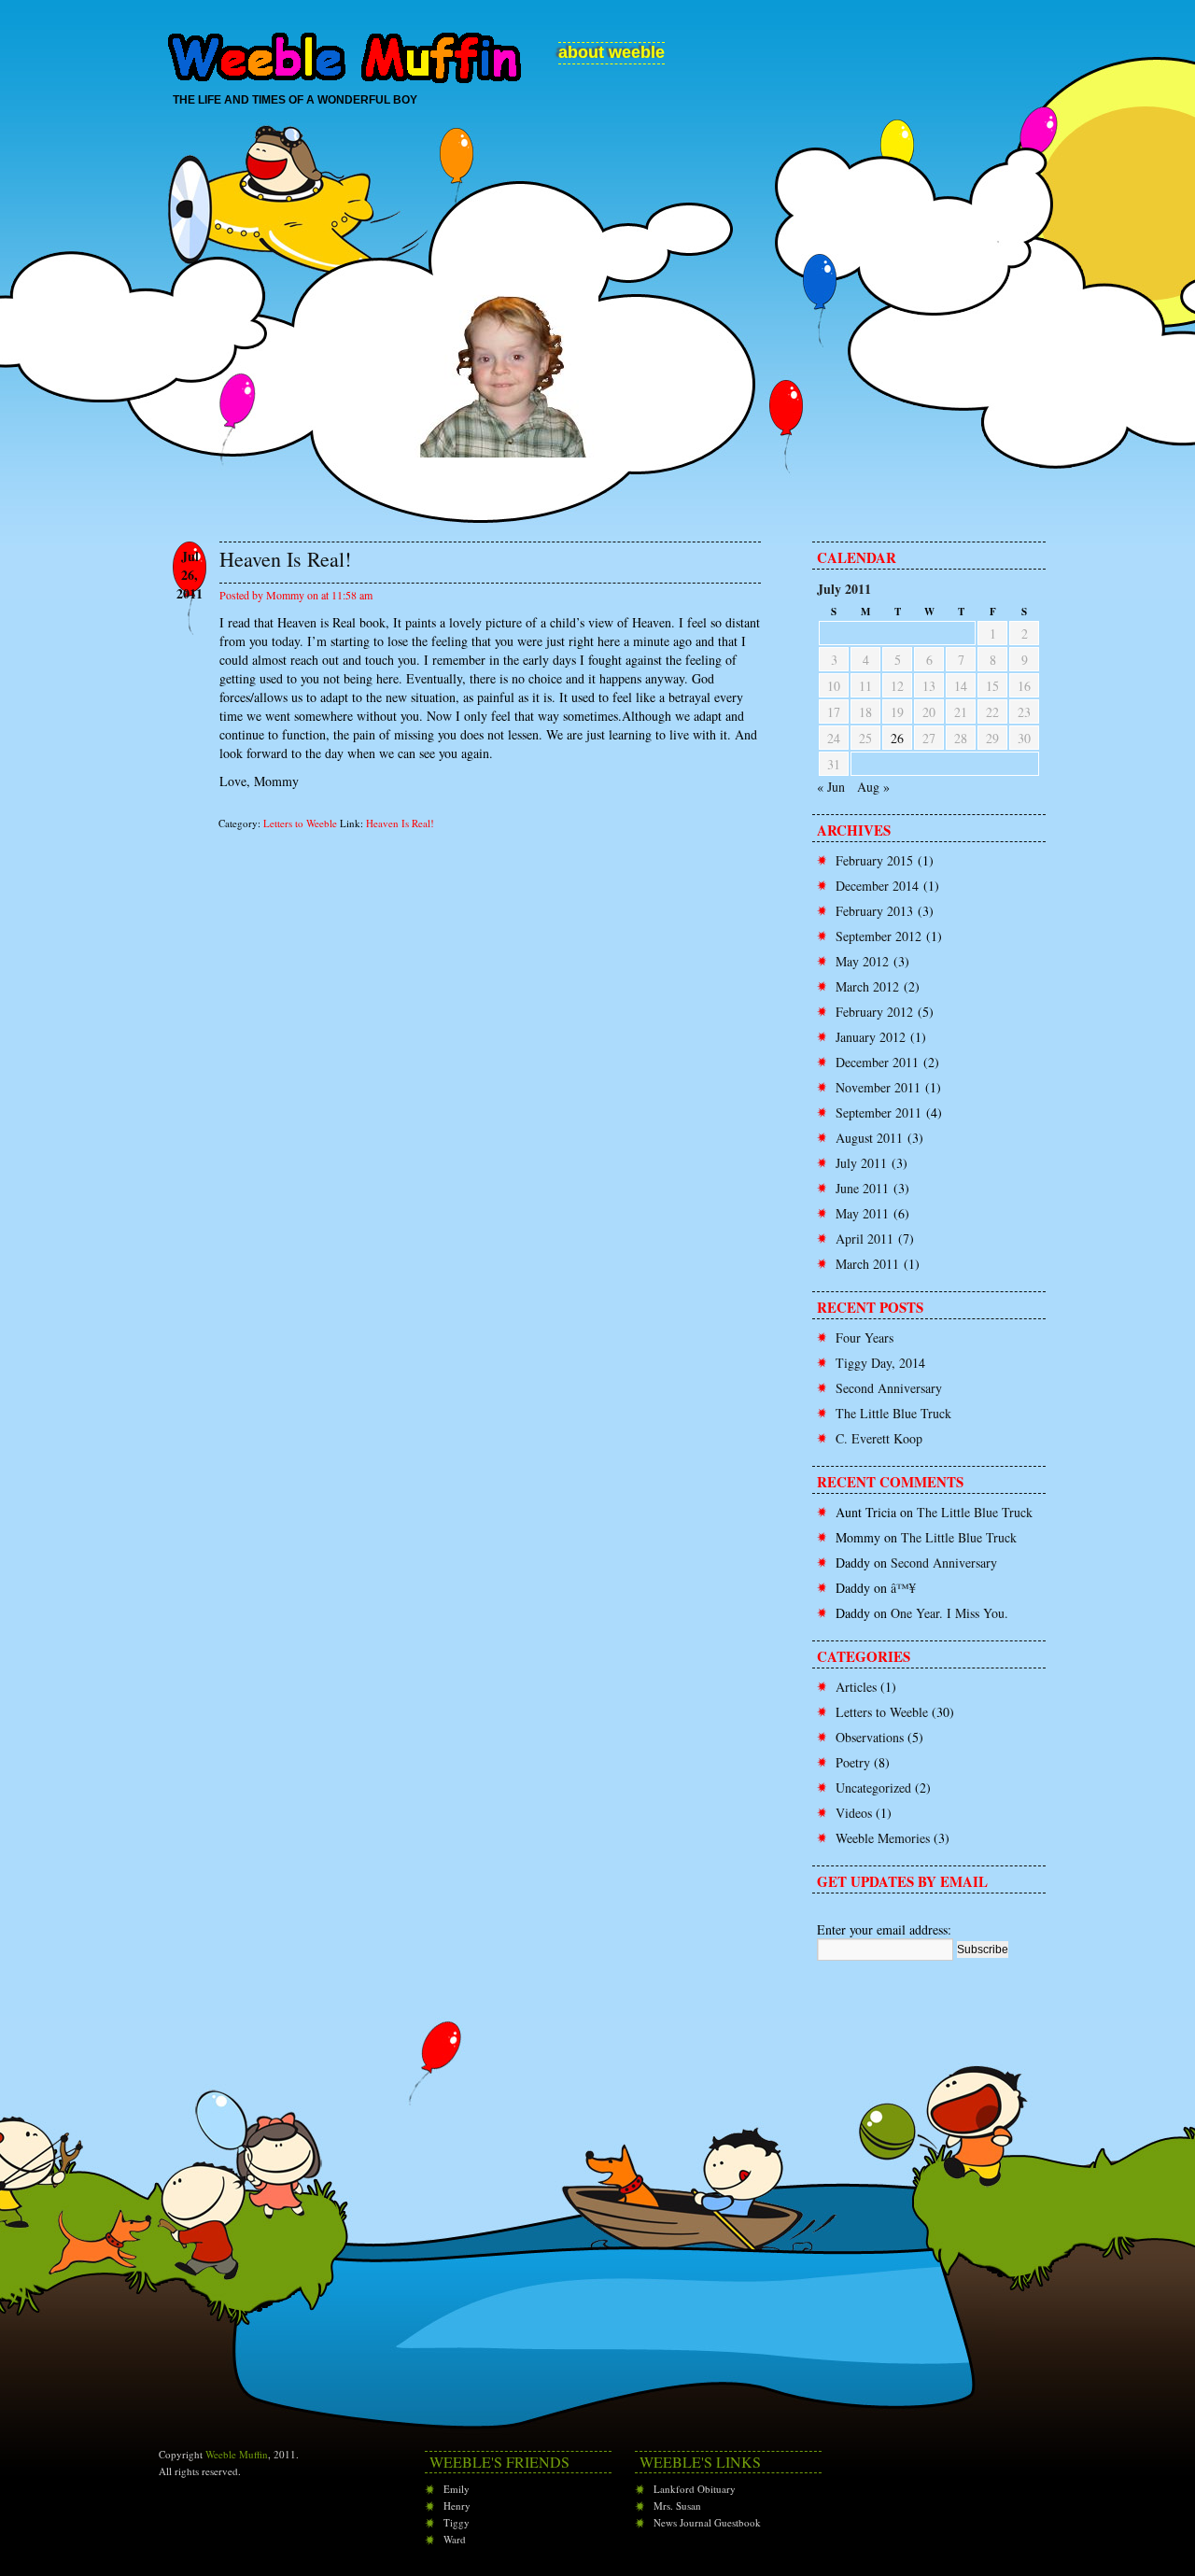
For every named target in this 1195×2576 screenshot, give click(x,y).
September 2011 (879, 1112)
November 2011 (878, 1087)
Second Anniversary (889, 1388)
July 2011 (861, 1163)
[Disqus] (467, 1093)
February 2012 (874, 1012)
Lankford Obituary (695, 2489)
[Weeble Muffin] (345, 49)
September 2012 (879, 936)
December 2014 (877, 886)
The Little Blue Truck (893, 1413)
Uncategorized (873, 1788)
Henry (457, 2506)
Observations (870, 1737)
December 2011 (877, 1062)
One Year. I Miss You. (949, 1613)
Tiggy (457, 2522)
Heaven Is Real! (400, 823)
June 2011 (862, 1188)
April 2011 (865, 1239)
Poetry (853, 1762)
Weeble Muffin (237, 2454)
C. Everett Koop (879, 1438)
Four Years (865, 1337)
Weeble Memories (883, 1838)
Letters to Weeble (300, 823)
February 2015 (874, 860)
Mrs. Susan (677, 2506)
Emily (457, 2489)
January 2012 (871, 1037)
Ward (455, 2539)
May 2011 (862, 1213)
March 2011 (867, 1264)
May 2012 (862, 961)
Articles (856, 1687)
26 (897, 738)
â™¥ (903, 1588)
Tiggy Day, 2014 (880, 1363)
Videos (854, 1813)
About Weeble (612, 52)
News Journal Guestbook (707, 2522)
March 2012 (867, 986)
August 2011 (869, 1138)
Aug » (873, 787)
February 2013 (874, 911)
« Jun (831, 787)
